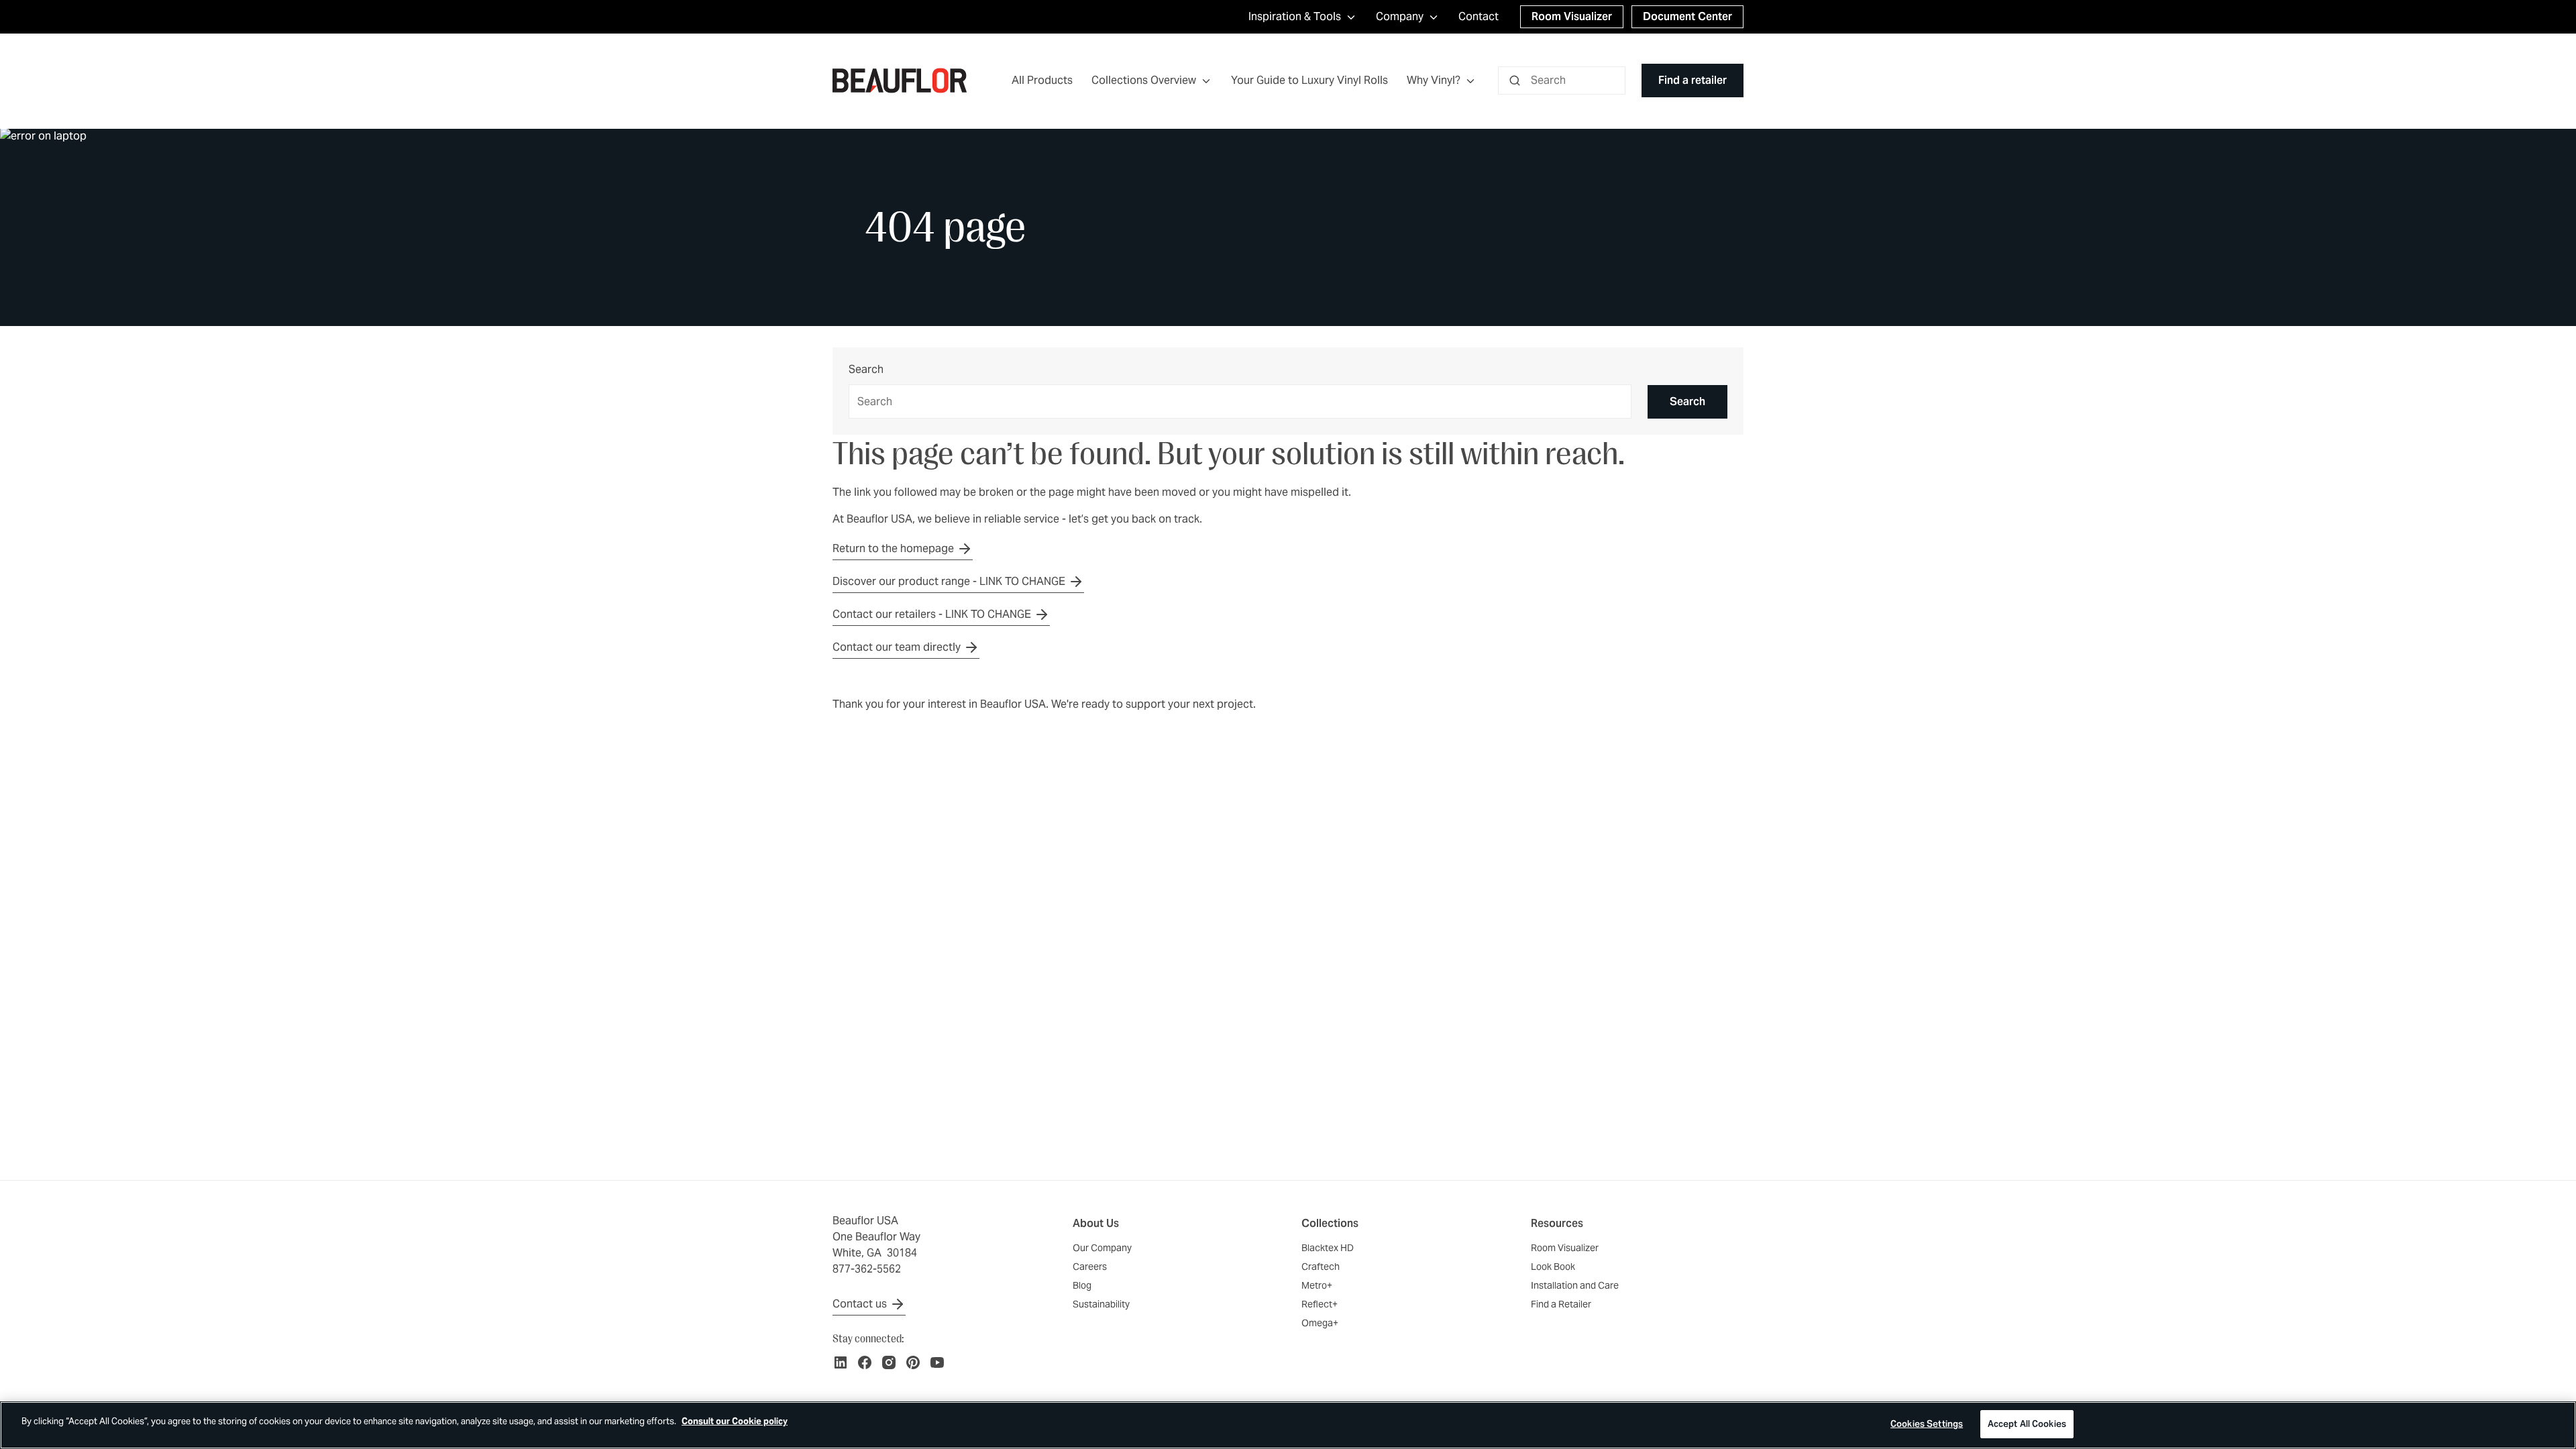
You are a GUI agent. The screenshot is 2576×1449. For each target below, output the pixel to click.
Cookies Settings (1927, 1424)
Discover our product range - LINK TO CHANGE (949, 581)
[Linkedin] (841, 1362)
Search (866, 370)
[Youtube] (937, 1362)
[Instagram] (889, 1362)
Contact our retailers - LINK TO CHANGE (932, 614)
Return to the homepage (893, 548)
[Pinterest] (913, 1362)
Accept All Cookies (2027, 1424)
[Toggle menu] (1206, 81)
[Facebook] (865, 1362)
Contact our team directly (897, 647)
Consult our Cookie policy (735, 1421)
